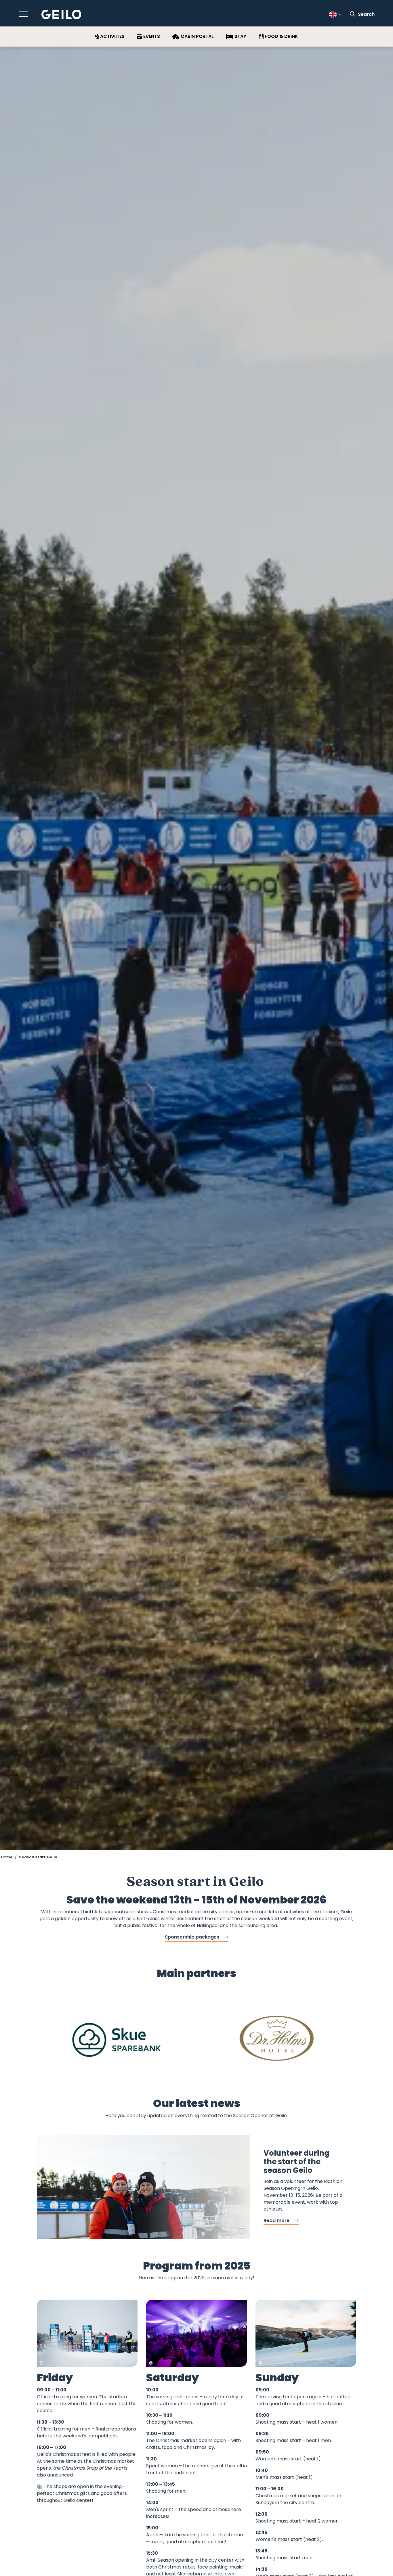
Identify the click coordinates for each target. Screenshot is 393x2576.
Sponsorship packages (192, 1937)
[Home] (61, 15)
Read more (276, 2220)
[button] (169, 2079)
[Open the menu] (23, 14)
